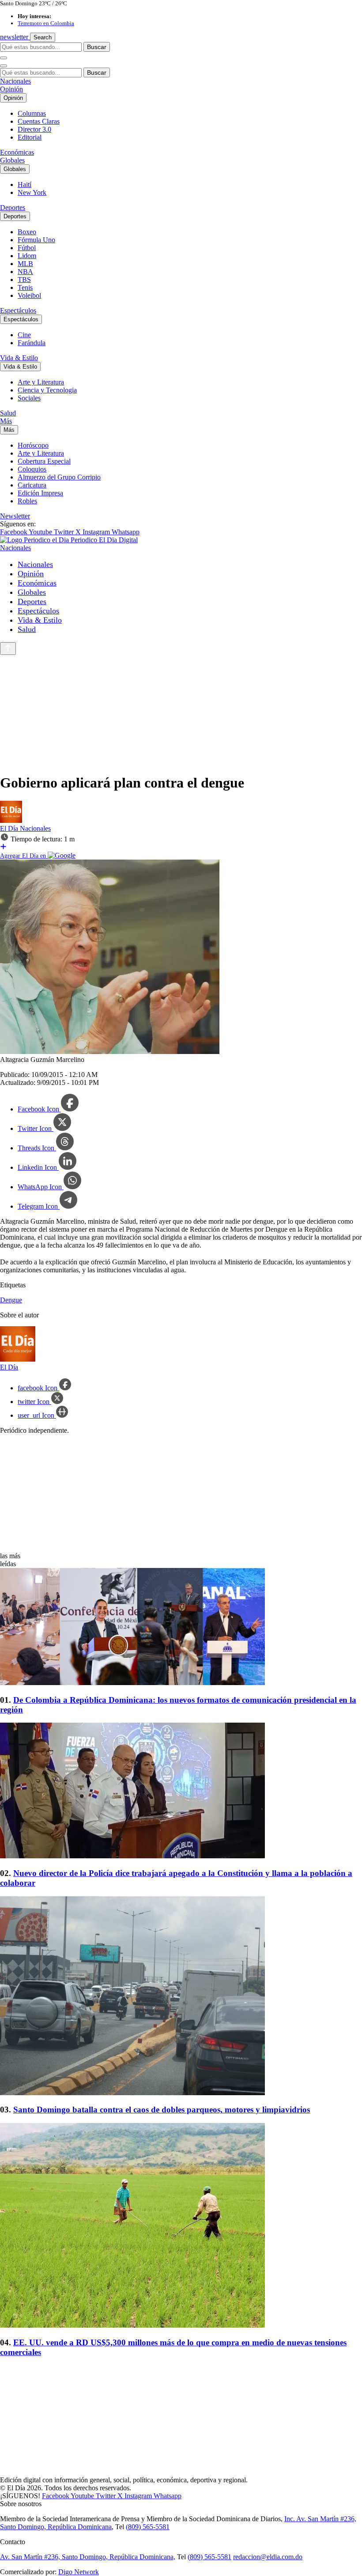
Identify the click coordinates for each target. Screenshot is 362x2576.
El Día (10, 828)
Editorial (30, 137)
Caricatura (32, 485)
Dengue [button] (11, 1300)
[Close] (4, 66)
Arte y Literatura (41, 382)
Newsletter (15, 516)
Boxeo (27, 232)
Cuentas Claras (39, 121)
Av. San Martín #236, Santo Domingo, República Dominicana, (88, 2557)
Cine (24, 335)
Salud (8, 413)
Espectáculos (18, 310)
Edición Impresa (40, 493)
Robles (27, 501)
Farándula (32, 343)
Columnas (32, 113)
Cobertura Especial (44, 461)
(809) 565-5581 (148, 2527)
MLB (25, 264)
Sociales (29, 398)
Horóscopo (33, 445)
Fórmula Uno (36, 240)
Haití (25, 185)
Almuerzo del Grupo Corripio (59, 477)
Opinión (11, 89)
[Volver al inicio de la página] (8, 649)
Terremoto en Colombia (46, 23)
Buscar (97, 47)
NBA (25, 272)
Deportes (13, 207)
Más (6, 421)
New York (32, 192)
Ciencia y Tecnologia (47, 390)
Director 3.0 (34, 129)
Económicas (17, 152)
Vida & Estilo (19, 358)
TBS (24, 280)
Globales (12, 160)
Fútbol (27, 248)
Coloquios (32, 469)
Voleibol (29, 295)
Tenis (25, 287)
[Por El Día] (11, 820)
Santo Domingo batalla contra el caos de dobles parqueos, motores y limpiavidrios (162, 2110)
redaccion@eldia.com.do (268, 2557)
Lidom (27, 256)
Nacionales (15, 81)
